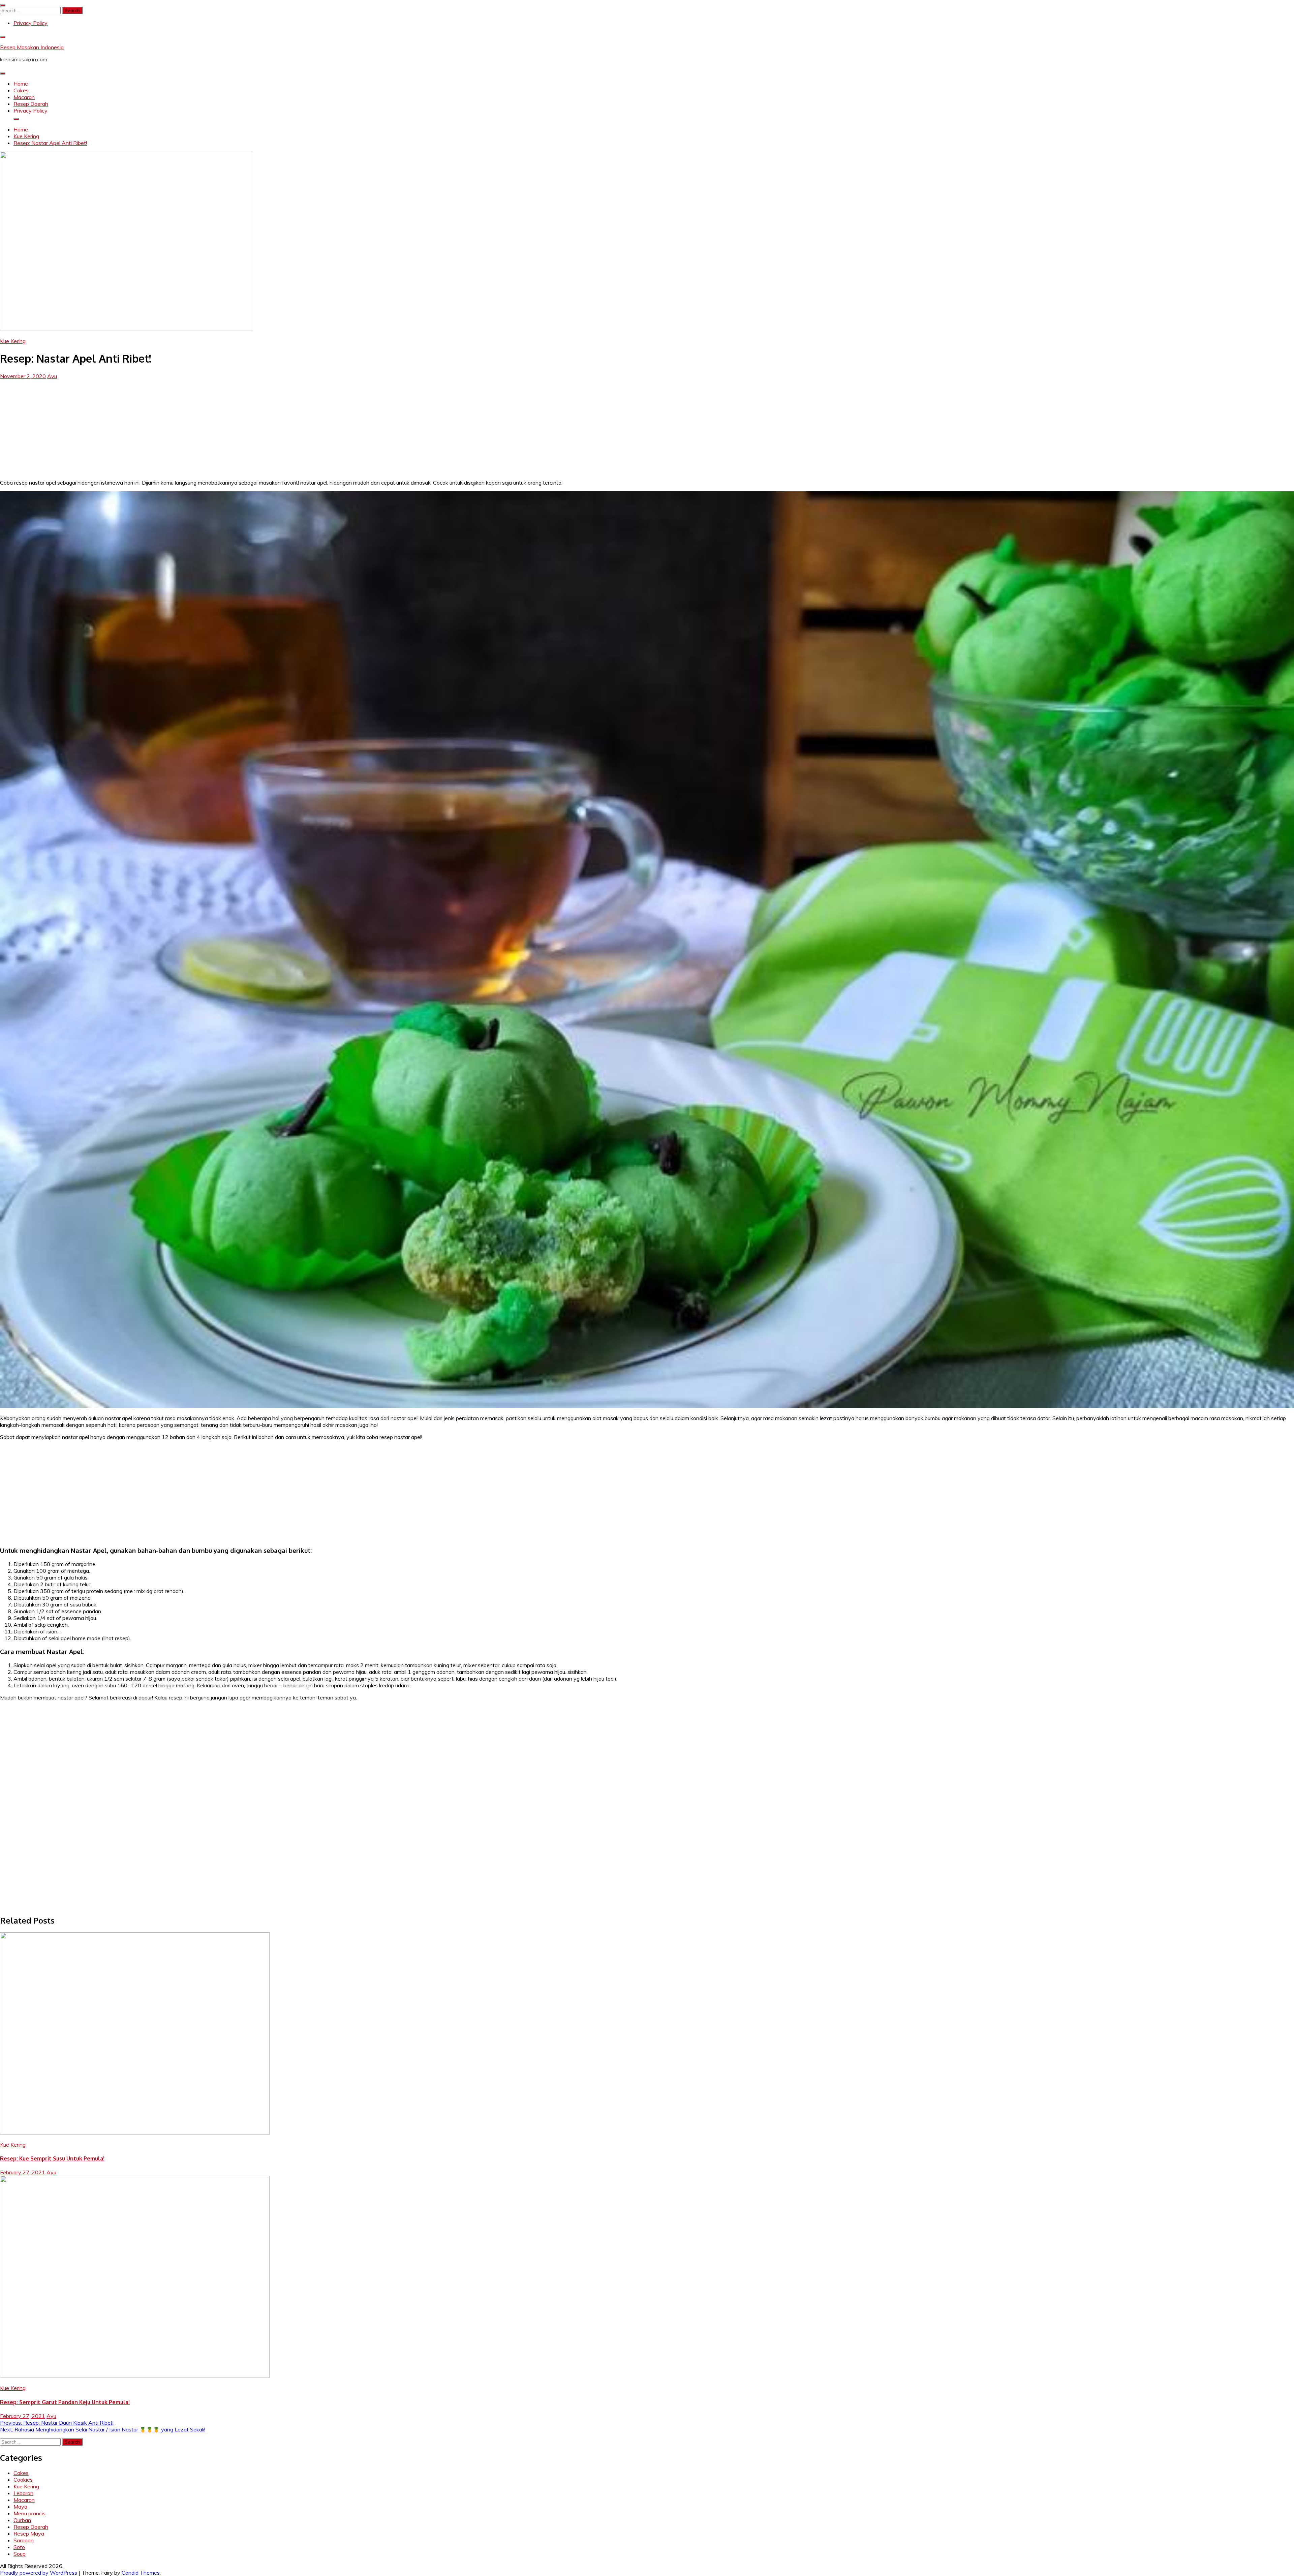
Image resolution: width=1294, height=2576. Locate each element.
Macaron (24, 97)
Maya (20, 2507)
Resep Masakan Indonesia (32, 47)
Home (21, 84)
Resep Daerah (31, 104)
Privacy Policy (30, 23)
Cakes (21, 90)
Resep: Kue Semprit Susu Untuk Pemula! (52, 2158)
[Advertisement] (647, 427)
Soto (19, 2547)
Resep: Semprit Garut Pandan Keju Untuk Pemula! (65, 2402)
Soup (20, 2554)
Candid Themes (141, 2573)
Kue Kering (13, 341)
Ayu (52, 376)
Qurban (22, 2520)
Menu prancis (29, 2513)
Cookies (23, 2480)
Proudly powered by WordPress (39, 2573)
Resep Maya (29, 2534)
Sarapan (24, 2540)
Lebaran (23, 2493)
